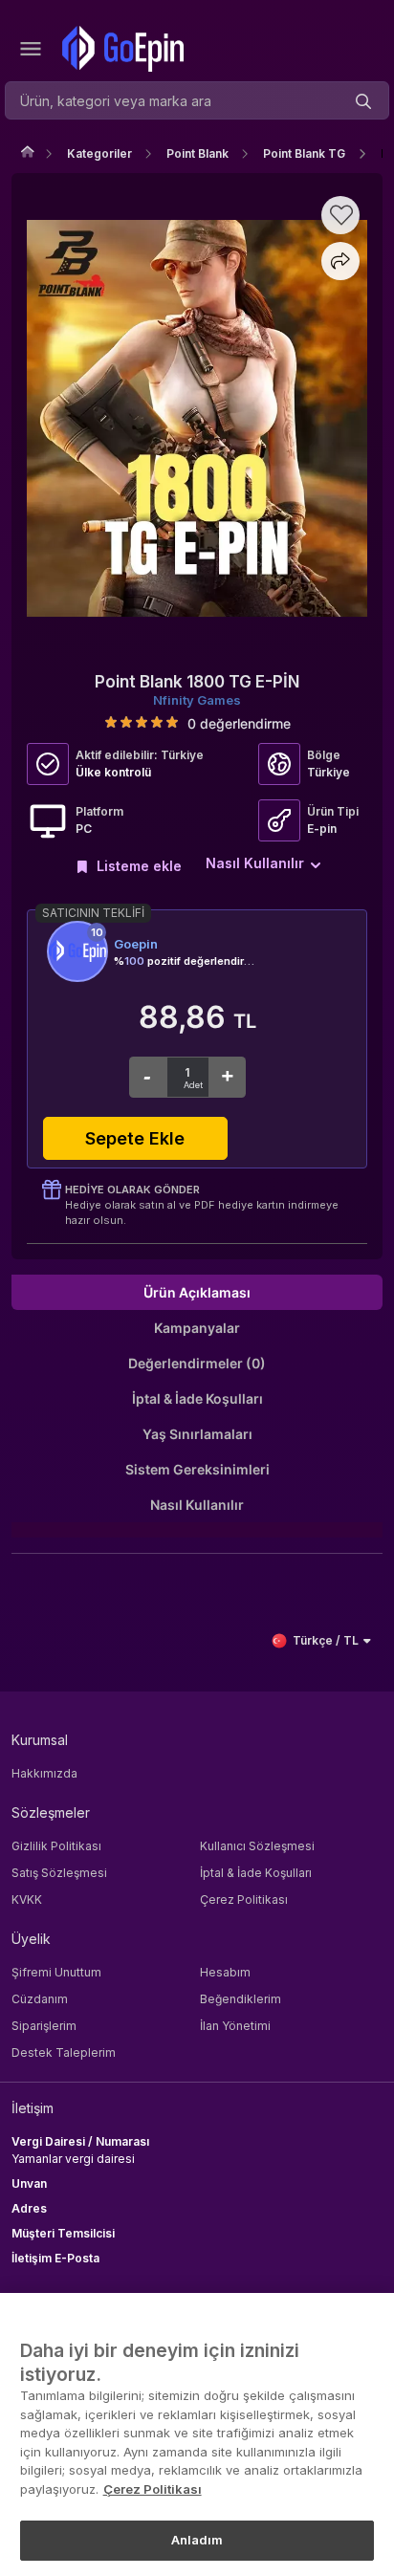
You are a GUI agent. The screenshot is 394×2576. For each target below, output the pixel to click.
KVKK (27, 1899)
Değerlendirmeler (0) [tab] (197, 1363)
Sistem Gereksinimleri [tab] (197, 1469)
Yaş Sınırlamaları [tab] (197, 1434)
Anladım (197, 2540)
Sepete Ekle (135, 1138)
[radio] (111, 722)
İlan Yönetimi (235, 2026)
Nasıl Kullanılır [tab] (197, 1505)
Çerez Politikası (244, 1899)
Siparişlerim (44, 2026)
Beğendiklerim (241, 1999)
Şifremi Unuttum (56, 1972)
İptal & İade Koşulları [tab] (197, 1398)
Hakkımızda (44, 1773)
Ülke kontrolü (113, 772)
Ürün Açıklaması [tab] (197, 1292)
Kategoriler (99, 153)
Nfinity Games (197, 700)
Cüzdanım (40, 1999)
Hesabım (225, 1972)
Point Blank (197, 153)
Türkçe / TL (326, 1640)
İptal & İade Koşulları (256, 1873)
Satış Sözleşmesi (59, 1873)
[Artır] (228, 1077)
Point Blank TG (304, 153)
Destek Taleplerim (64, 2052)
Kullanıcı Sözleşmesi (257, 1846)
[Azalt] (148, 1077)
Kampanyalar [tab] (197, 1328)
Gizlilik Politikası (56, 1846)
